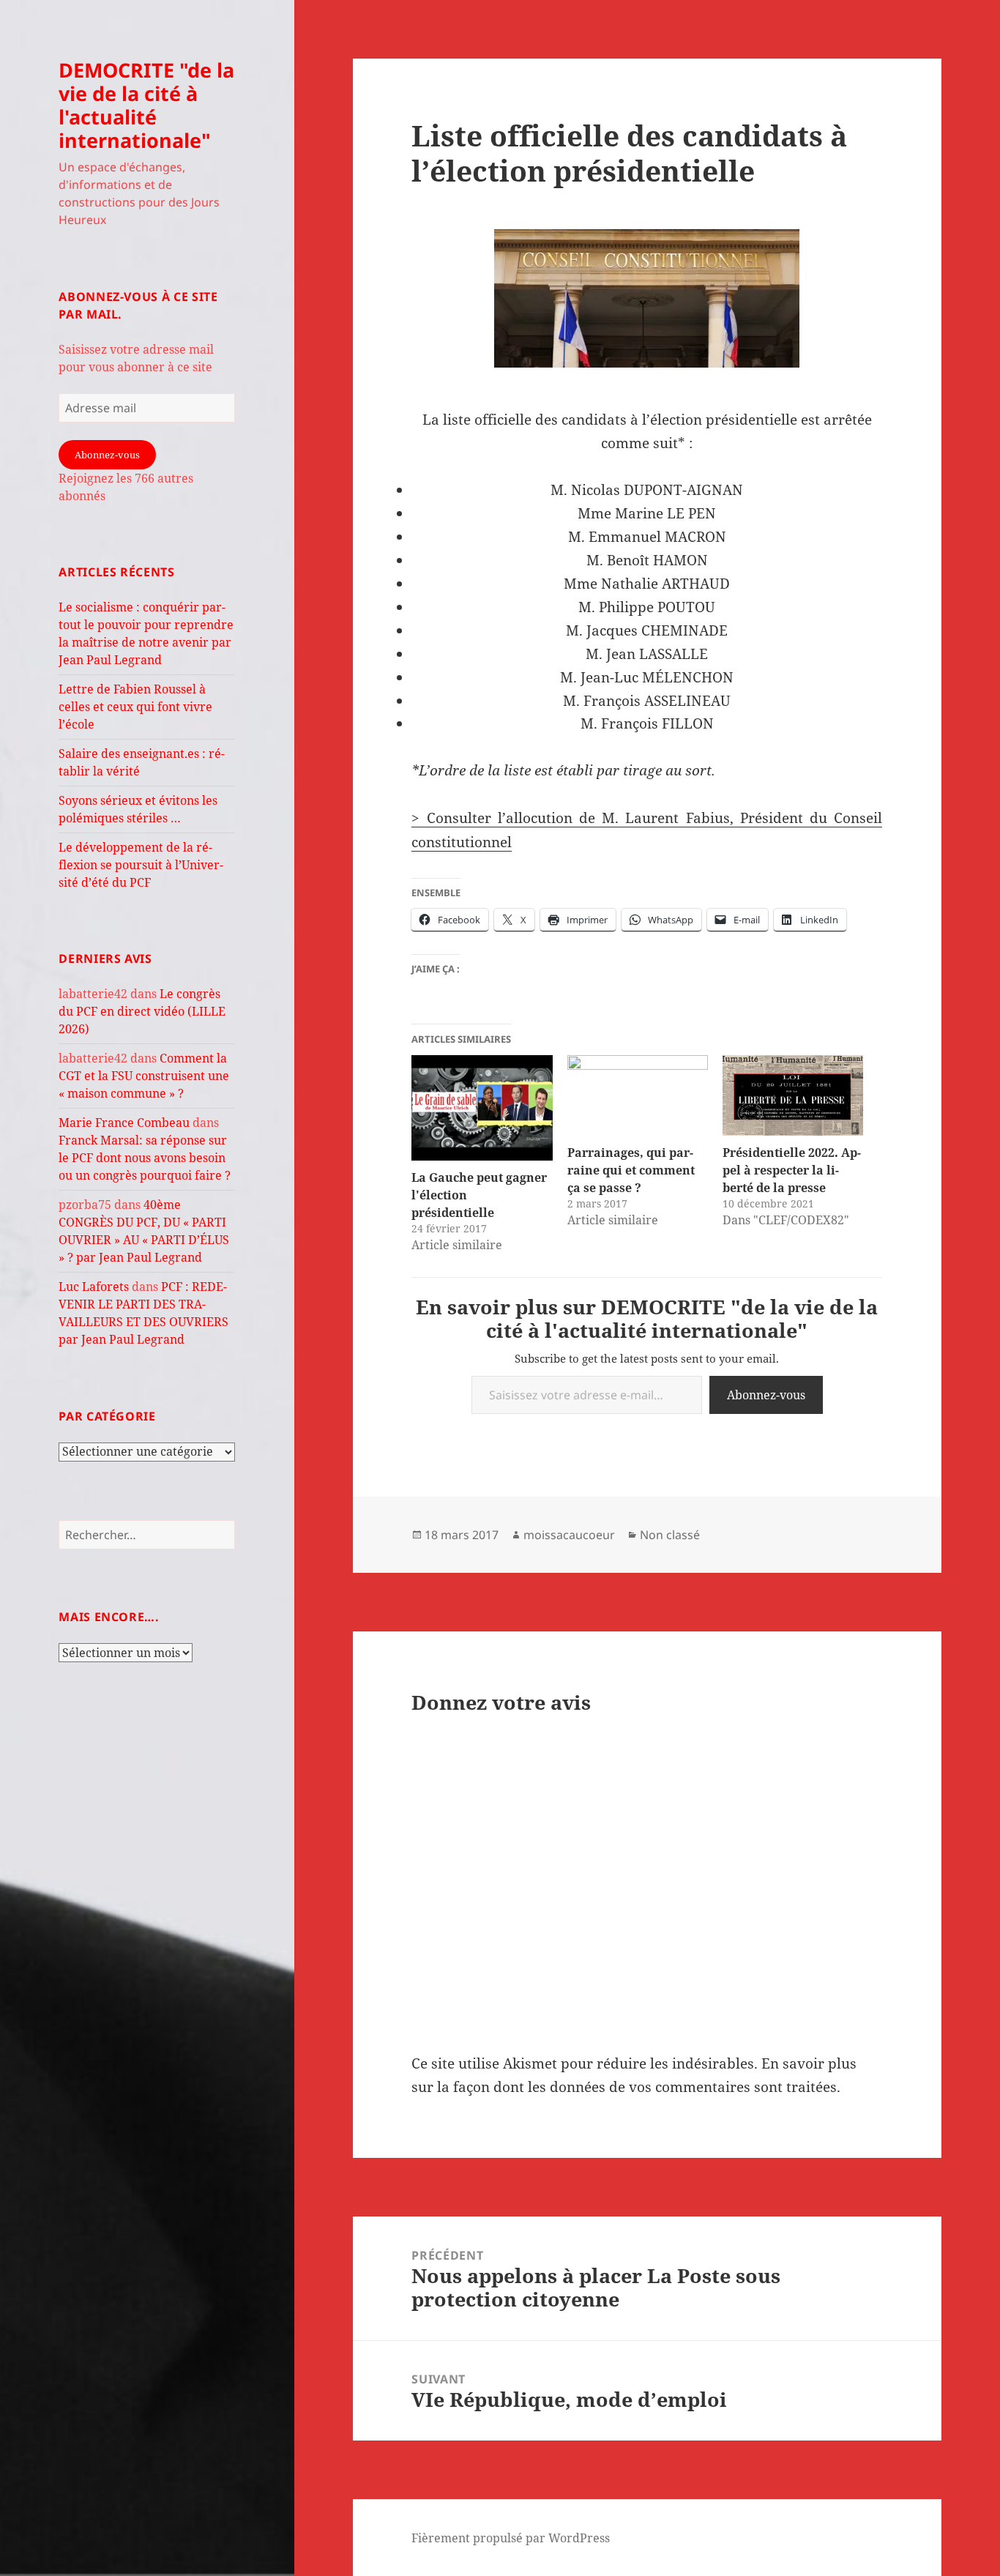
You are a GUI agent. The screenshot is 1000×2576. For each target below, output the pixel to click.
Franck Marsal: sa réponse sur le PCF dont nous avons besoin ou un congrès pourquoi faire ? (145, 1158)
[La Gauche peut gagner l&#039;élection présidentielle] (482, 1108)
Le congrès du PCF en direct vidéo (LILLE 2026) (142, 1011)
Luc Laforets (94, 1287)
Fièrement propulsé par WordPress (511, 2538)
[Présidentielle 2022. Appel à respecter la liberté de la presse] (793, 1095)
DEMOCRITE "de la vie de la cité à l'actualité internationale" (146, 105)
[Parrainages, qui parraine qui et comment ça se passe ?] (638, 1095)
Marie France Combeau (124, 1123)
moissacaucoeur (569, 1535)
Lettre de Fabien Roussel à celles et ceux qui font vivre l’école (135, 707)
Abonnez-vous (107, 455)
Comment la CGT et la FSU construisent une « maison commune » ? (144, 1076)
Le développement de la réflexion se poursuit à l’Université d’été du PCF (141, 865)
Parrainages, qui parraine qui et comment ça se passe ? (631, 1170)
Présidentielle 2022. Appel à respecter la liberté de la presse (792, 1170)
